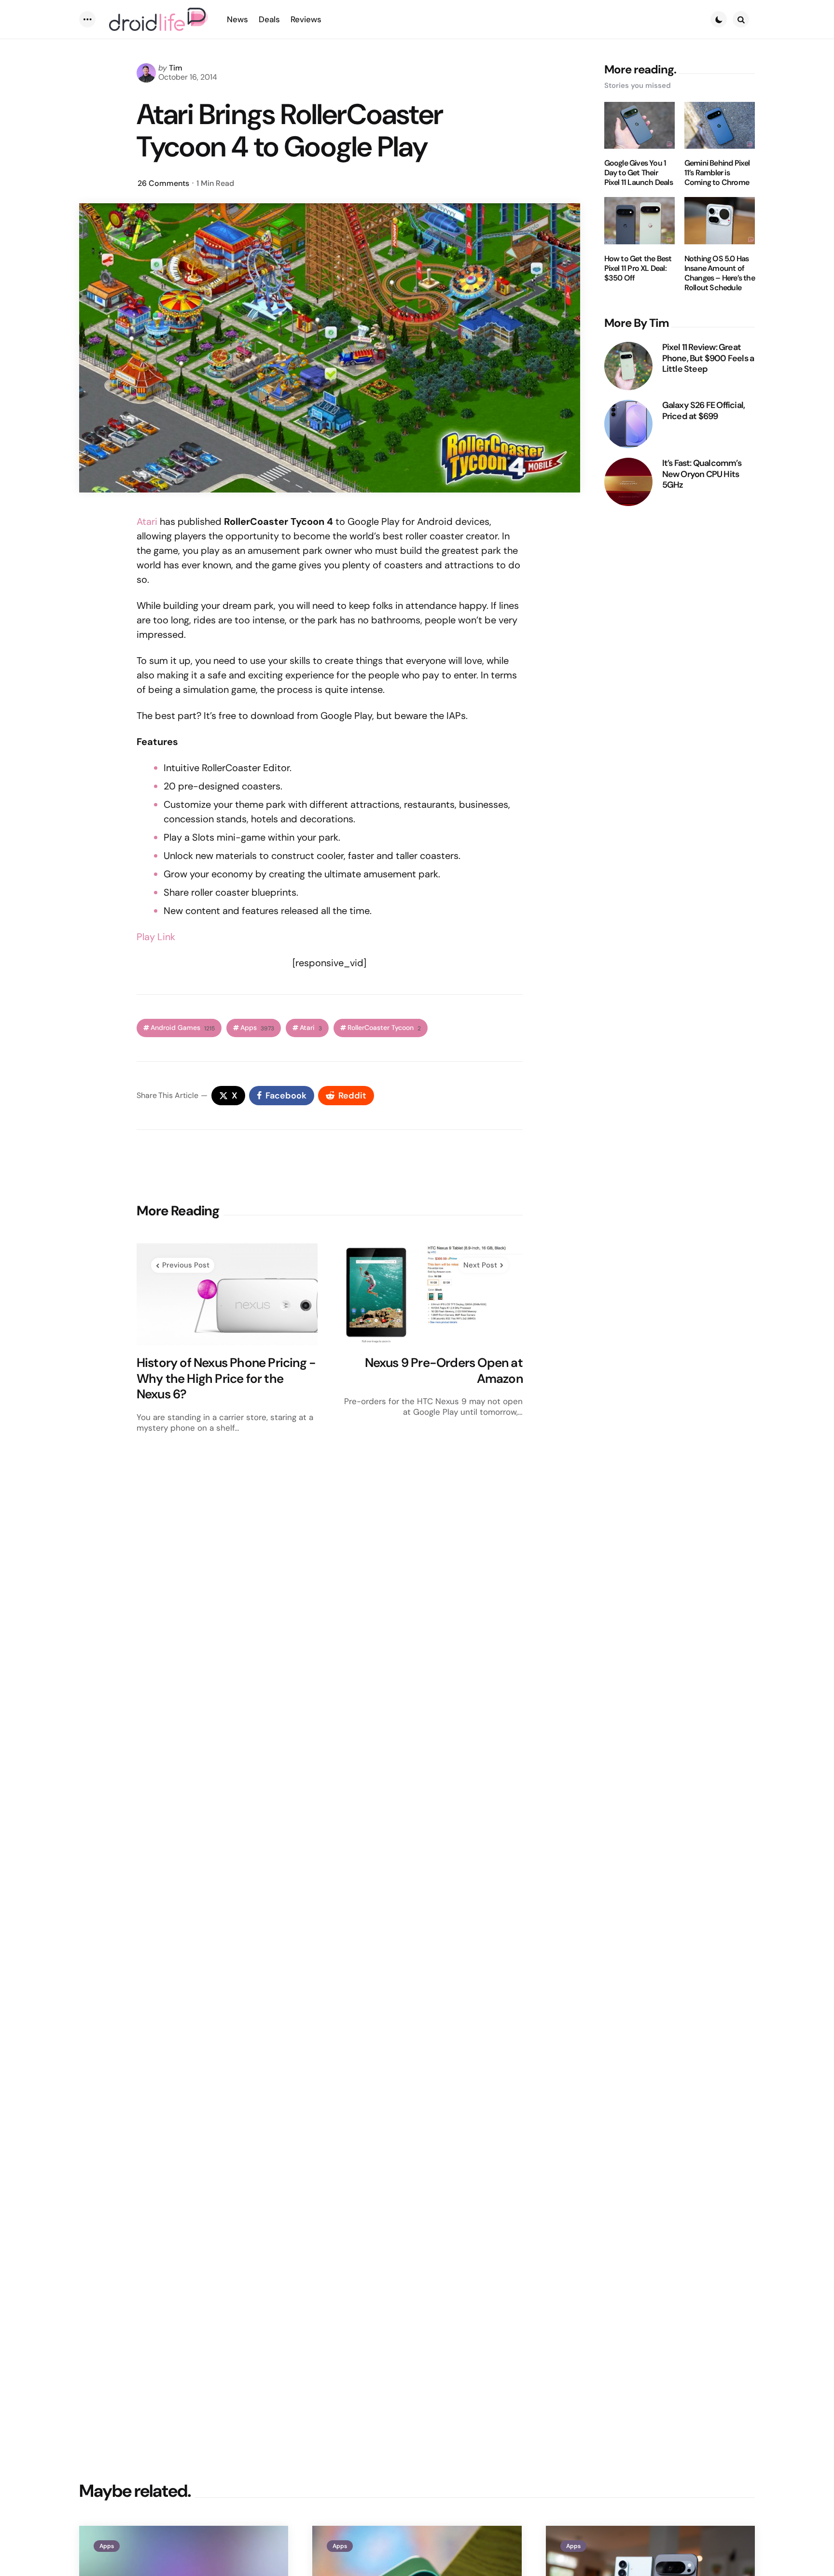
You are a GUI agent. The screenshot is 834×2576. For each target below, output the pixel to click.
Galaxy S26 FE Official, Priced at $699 (704, 411)
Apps (257, 1028)
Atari (147, 521)
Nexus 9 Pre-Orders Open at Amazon (444, 1371)
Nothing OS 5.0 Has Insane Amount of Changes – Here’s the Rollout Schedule (720, 273)
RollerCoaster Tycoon (384, 1028)
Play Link (156, 937)
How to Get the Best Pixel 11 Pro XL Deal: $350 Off (638, 268)
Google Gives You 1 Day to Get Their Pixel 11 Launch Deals (639, 173)
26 (163, 183)
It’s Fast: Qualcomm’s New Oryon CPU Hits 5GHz (702, 474)
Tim (176, 68)
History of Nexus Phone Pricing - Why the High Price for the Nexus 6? (226, 1379)
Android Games (183, 1028)
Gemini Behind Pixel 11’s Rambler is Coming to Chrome (717, 173)
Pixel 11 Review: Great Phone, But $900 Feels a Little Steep (708, 358)
